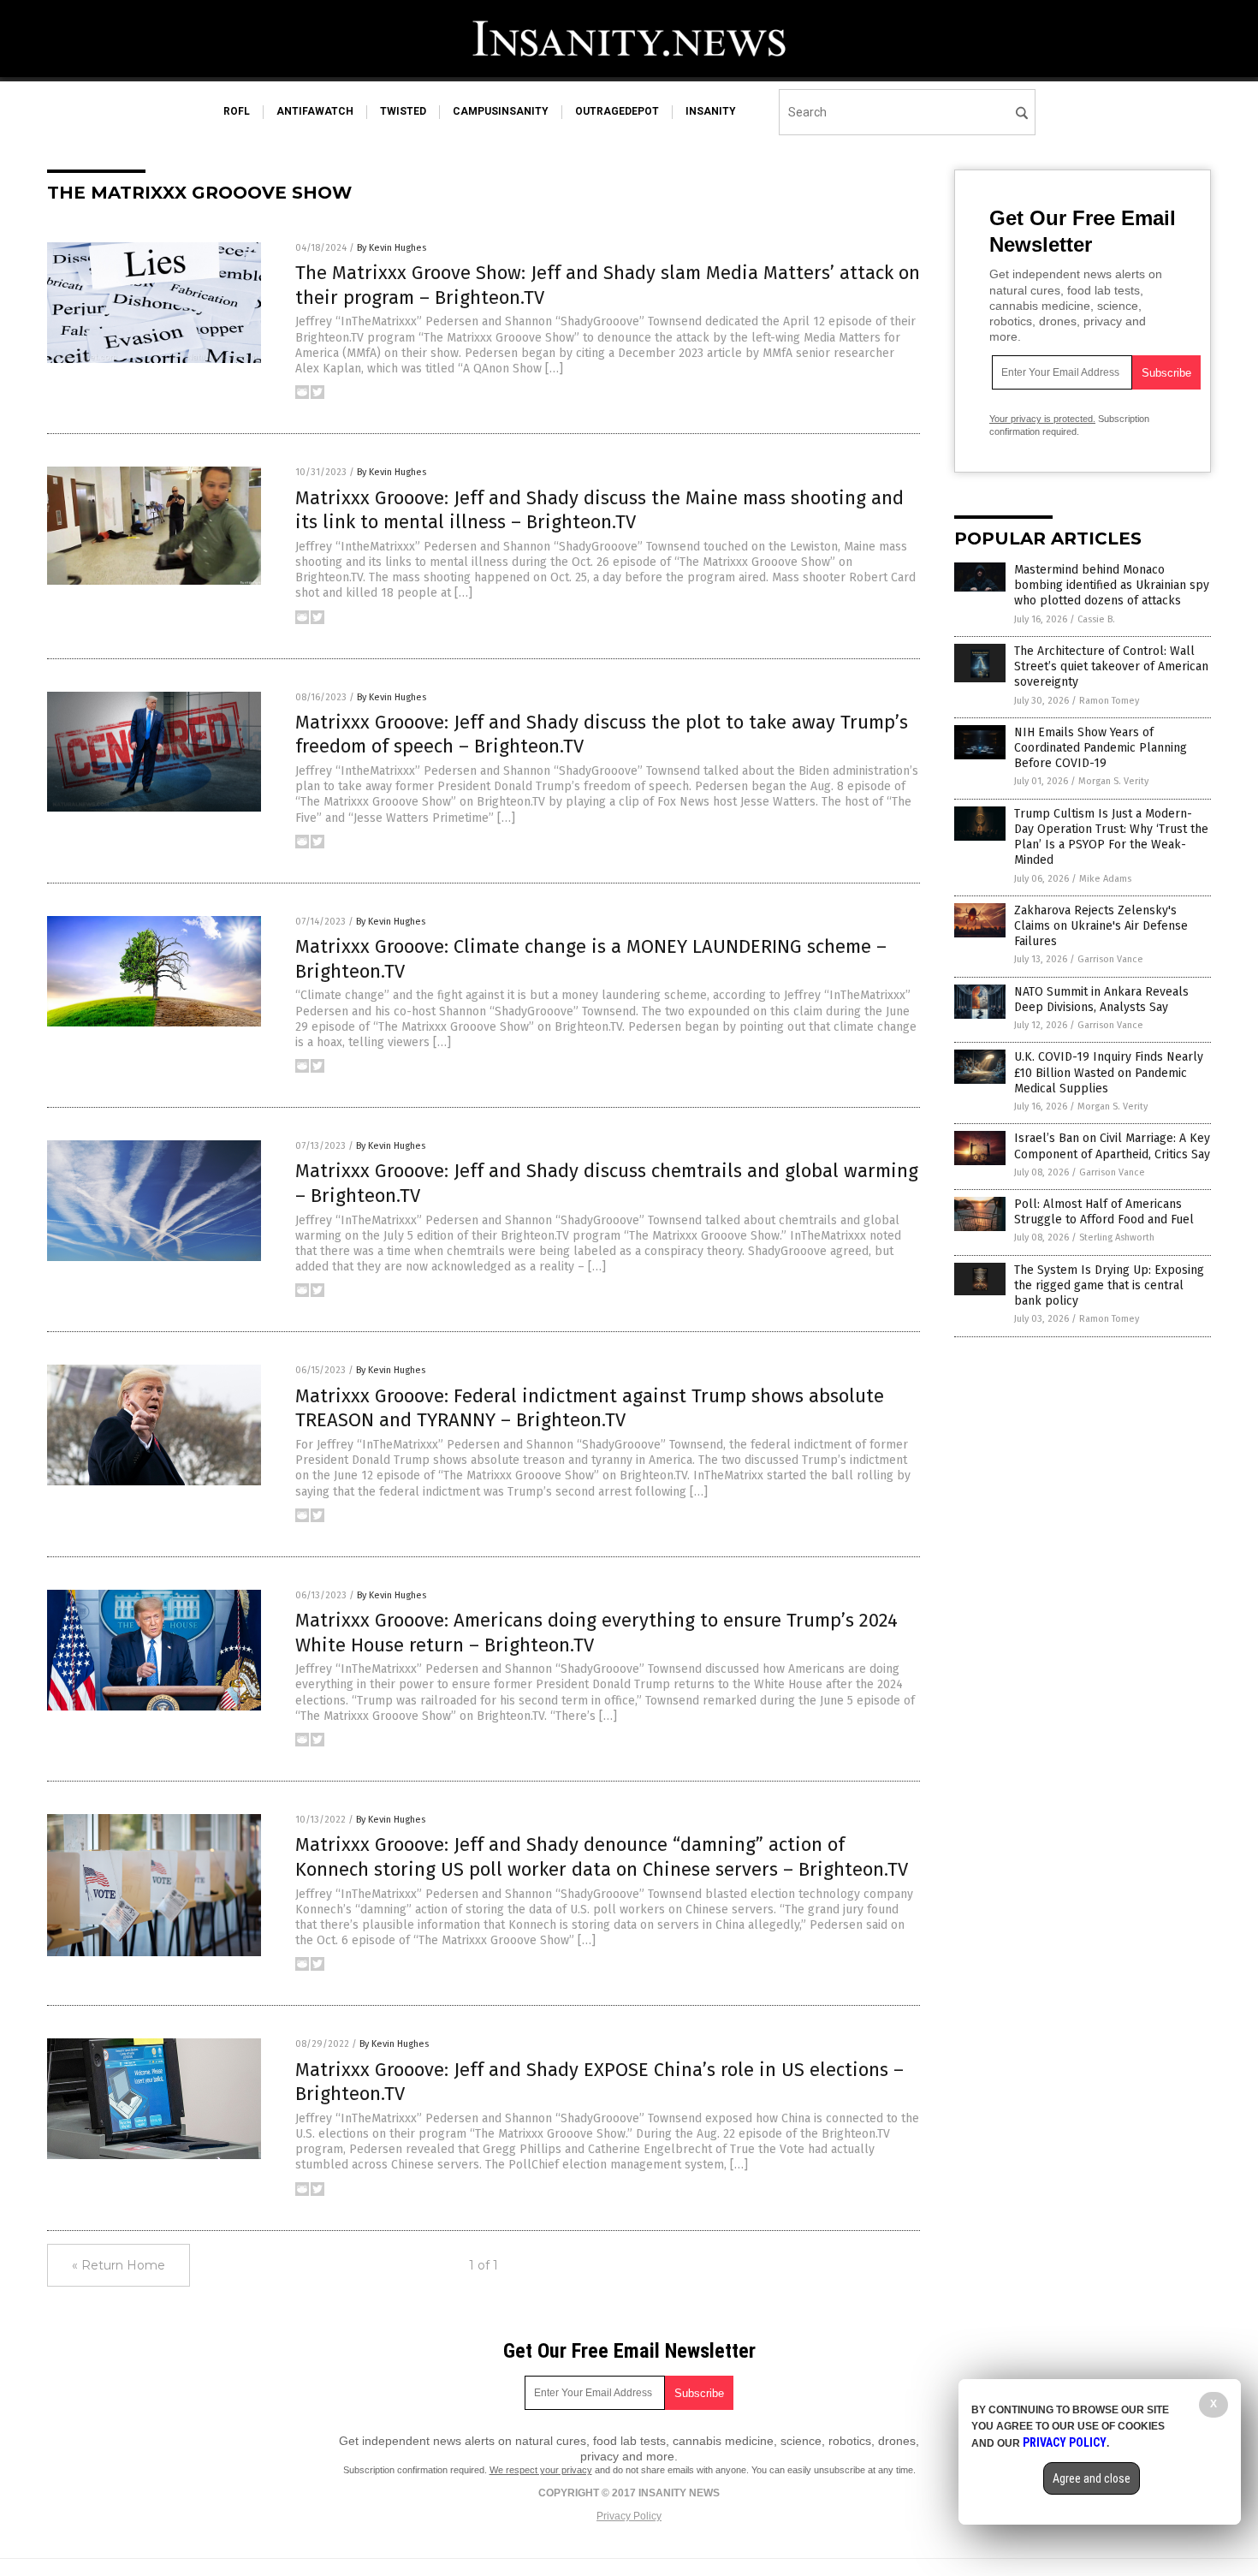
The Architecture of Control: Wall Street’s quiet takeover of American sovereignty (1111, 666)
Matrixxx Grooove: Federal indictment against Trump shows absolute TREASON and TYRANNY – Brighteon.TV (590, 1408)
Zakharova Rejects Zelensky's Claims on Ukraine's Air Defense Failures (1101, 926)
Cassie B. (1096, 619)
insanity (711, 111)
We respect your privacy (541, 2470)
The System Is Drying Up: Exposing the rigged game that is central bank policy (1109, 1285)
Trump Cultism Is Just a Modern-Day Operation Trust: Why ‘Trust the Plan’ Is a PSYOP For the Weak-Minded (1111, 837)
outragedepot (617, 111)
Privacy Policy (629, 2516)
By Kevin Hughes (392, 248)
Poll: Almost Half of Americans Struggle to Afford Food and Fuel (1104, 1212)
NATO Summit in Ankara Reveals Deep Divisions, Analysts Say (1101, 999)
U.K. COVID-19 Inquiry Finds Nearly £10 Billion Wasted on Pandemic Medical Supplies (1109, 1072)
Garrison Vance (1110, 959)
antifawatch (315, 111)
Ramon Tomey (1109, 701)
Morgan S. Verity (1113, 781)
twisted (403, 111)
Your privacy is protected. (1042, 419)
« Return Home (119, 2265)
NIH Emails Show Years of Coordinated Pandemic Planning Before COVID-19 (1101, 748)
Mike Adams (1105, 879)
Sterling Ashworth (1117, 1237)
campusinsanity (501, 111)
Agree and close (1092, 2478)
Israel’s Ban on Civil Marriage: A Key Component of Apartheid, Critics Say (1112, 1146)
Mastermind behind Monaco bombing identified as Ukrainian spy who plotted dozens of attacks (1112, 585)
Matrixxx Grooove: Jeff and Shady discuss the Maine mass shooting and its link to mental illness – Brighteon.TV (599, 510)
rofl (237, 111)
